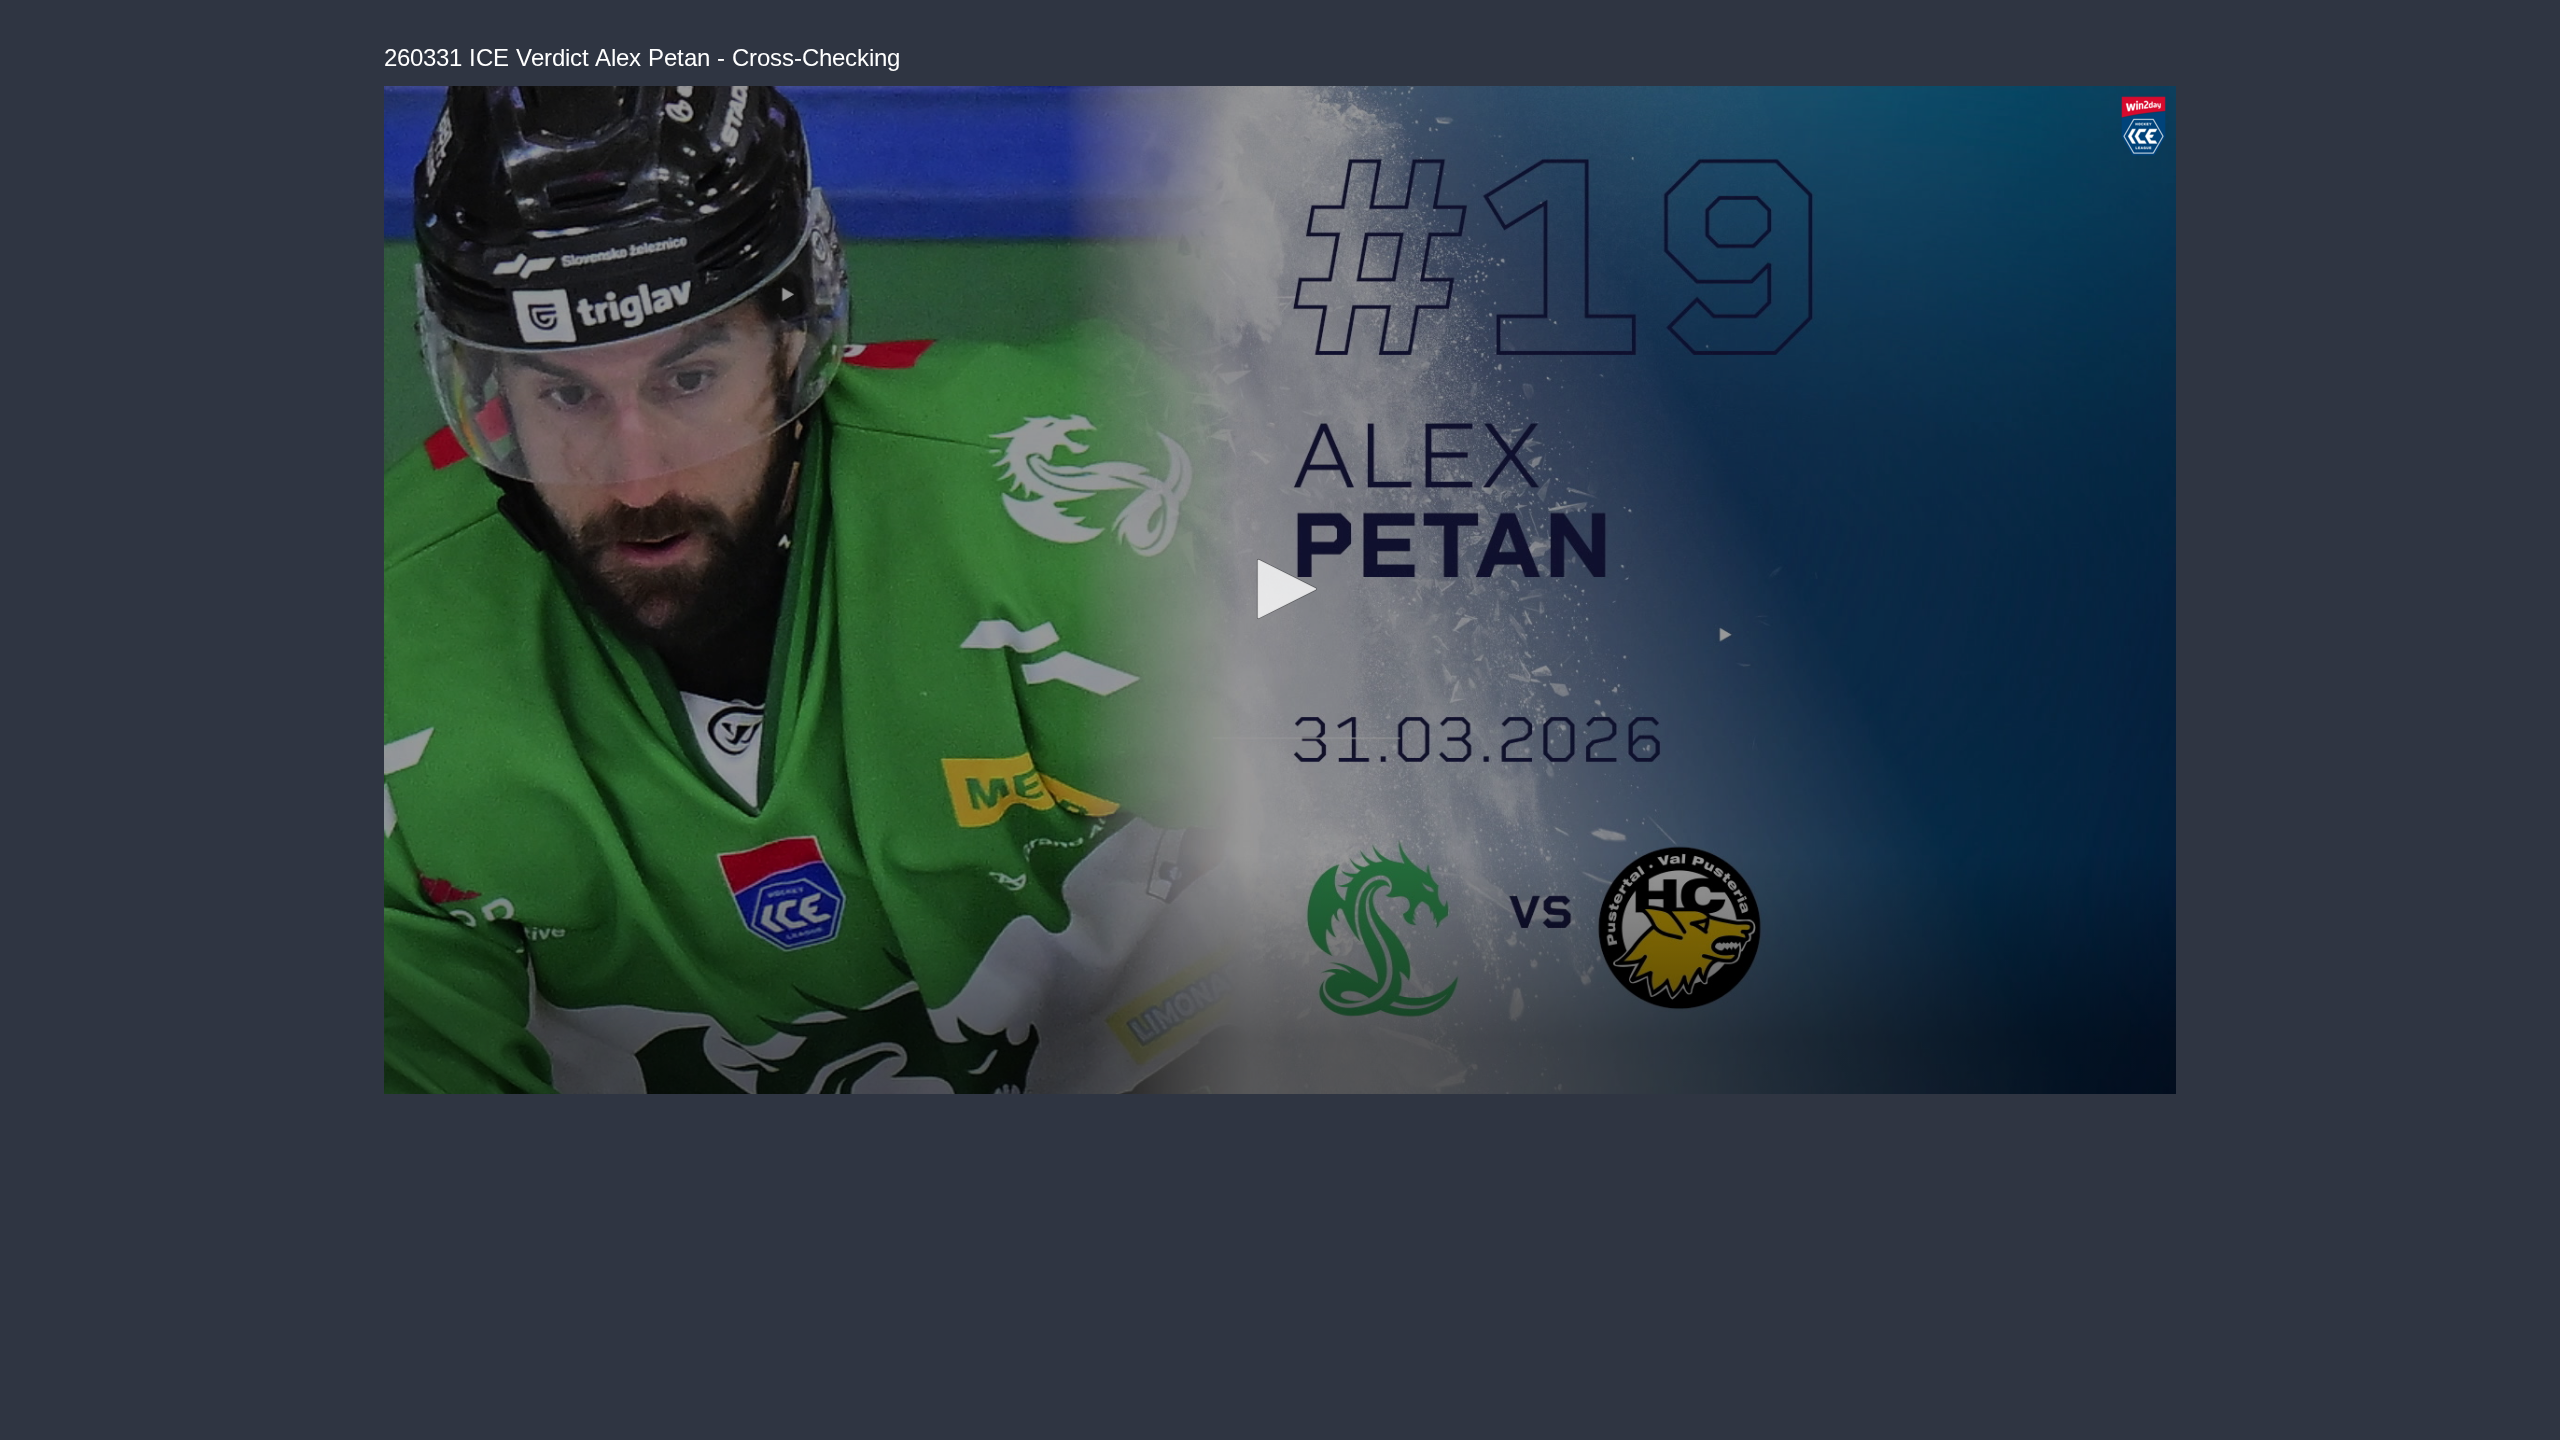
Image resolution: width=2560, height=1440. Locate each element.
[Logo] (2143, 126)
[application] (1280, 590)
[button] (1280, 589)
